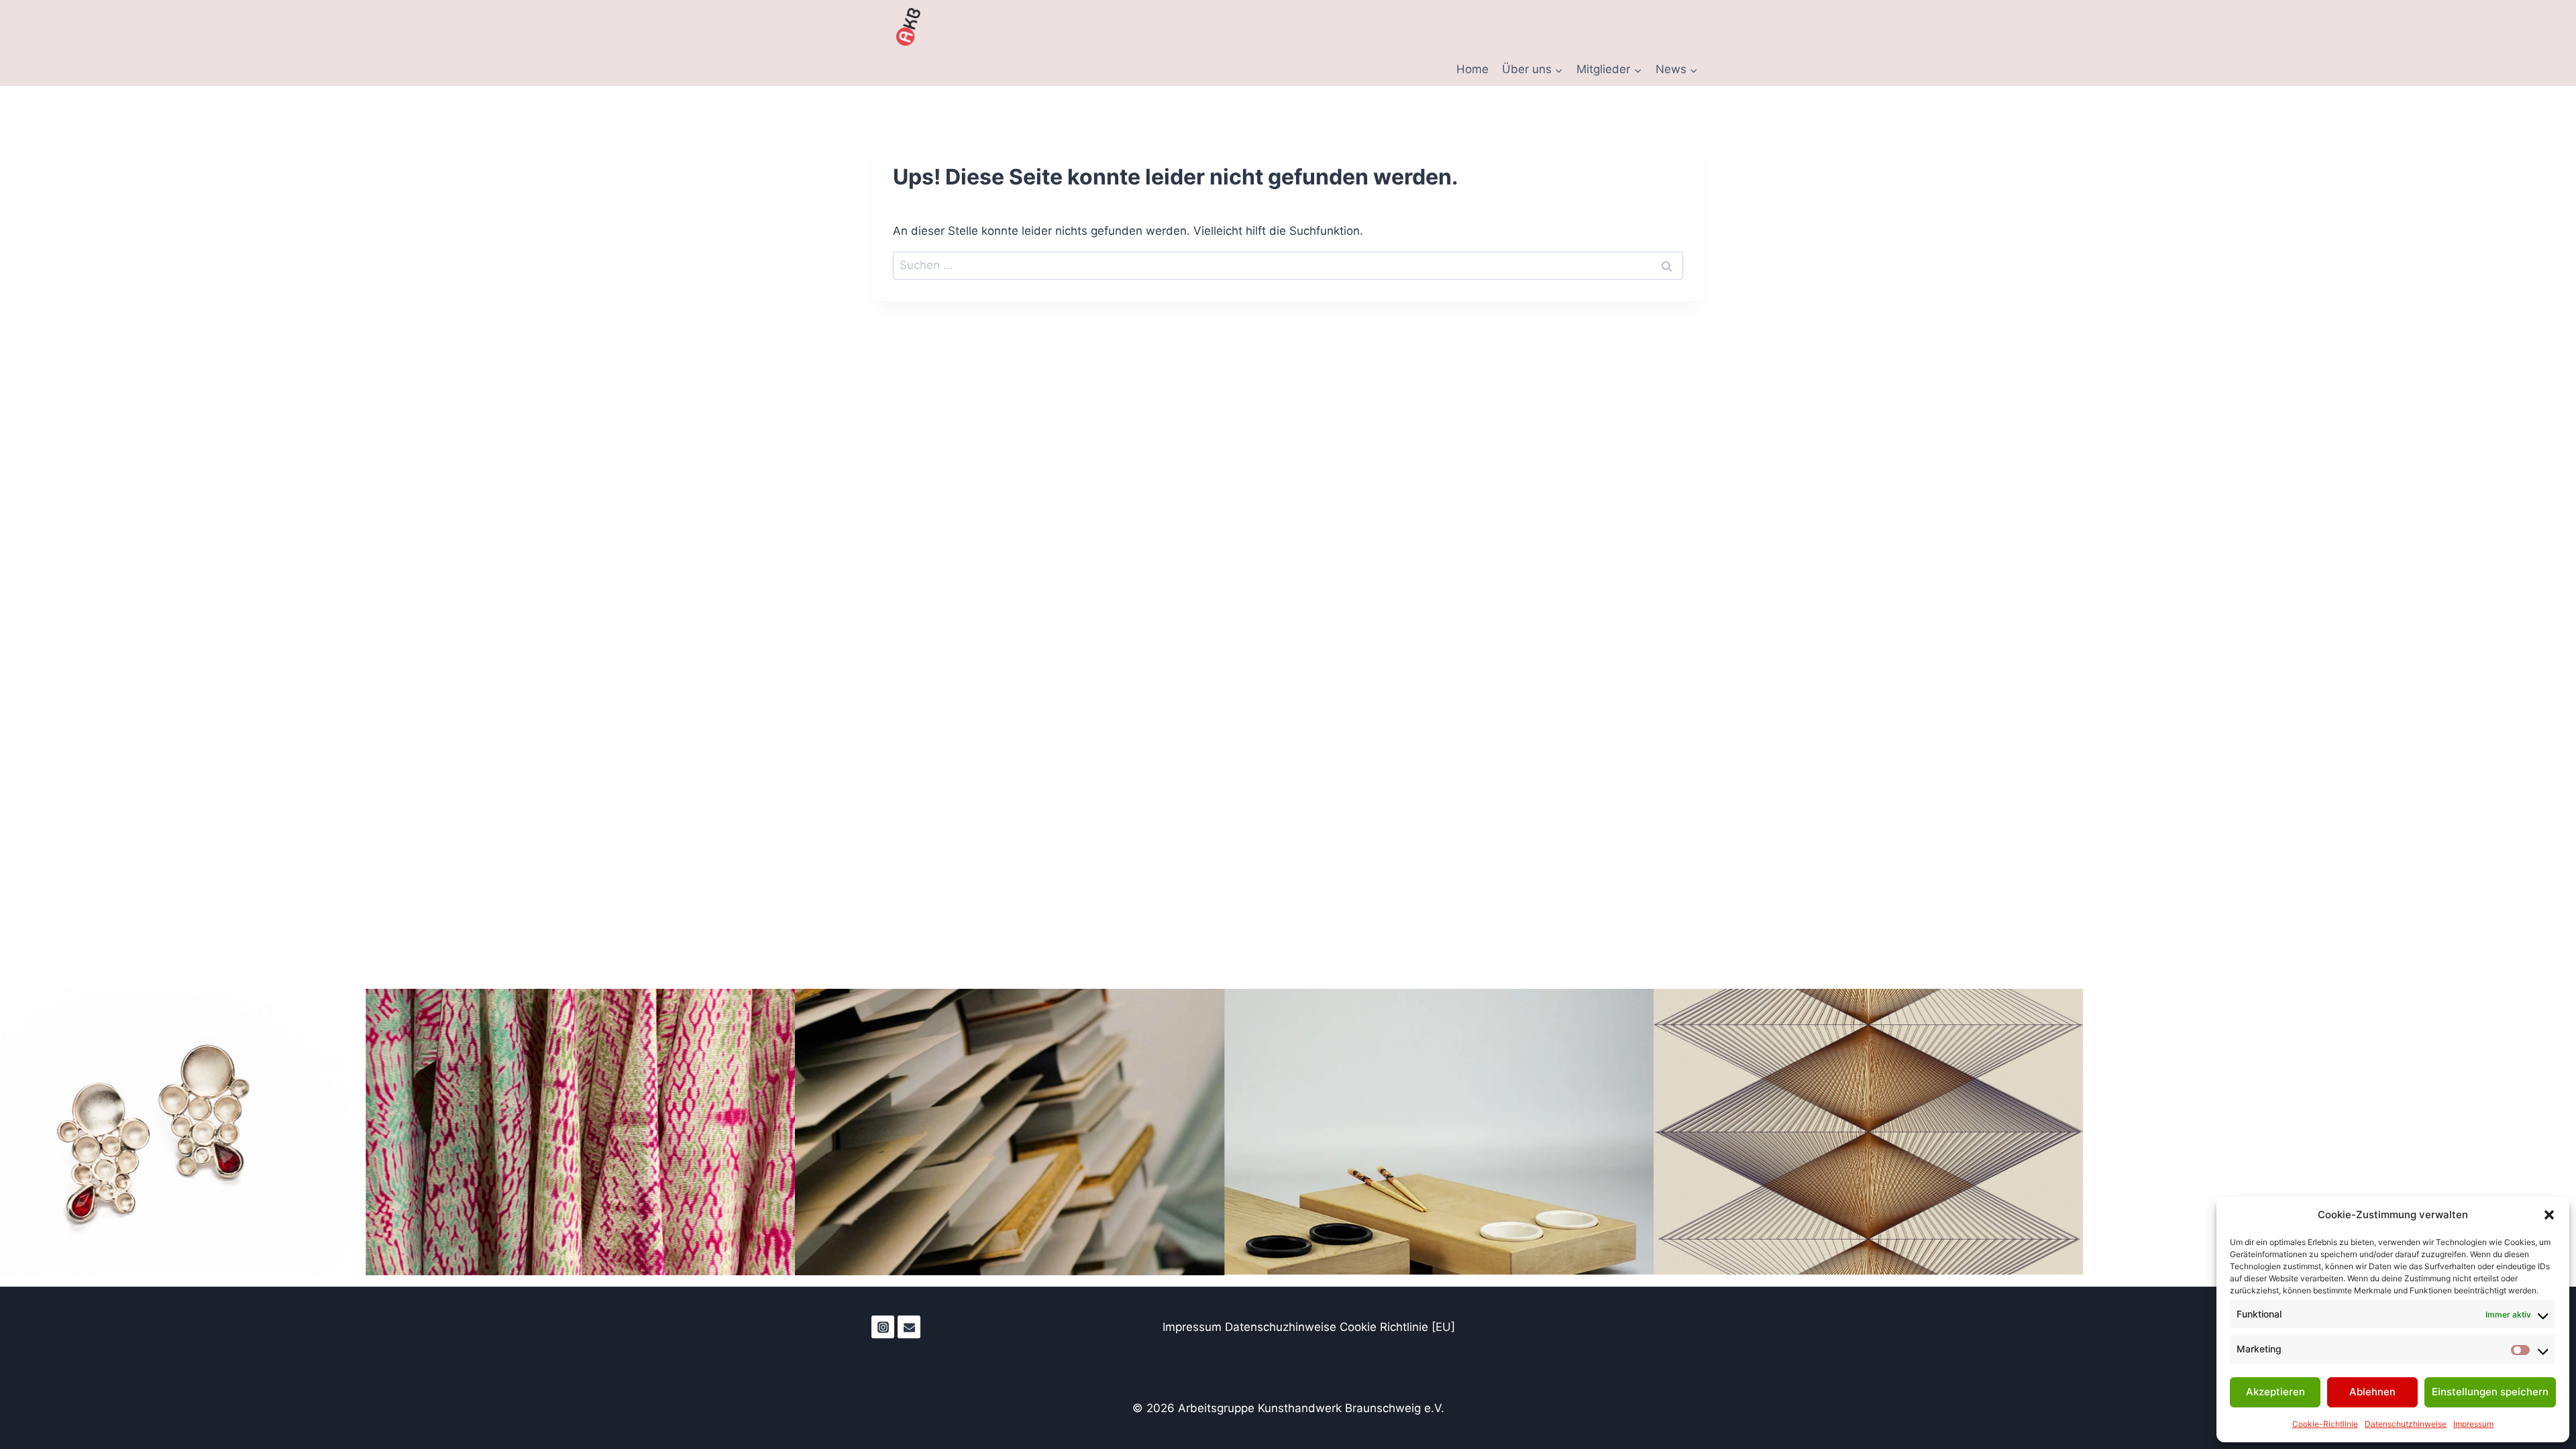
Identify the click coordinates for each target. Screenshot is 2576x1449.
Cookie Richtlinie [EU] (1397, 1327)
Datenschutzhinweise (2406, 1424)
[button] (2549, 1215)
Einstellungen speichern (2490, 1392)
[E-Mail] (909, 1327)
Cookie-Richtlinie (2325, 1424)
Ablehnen (2372, 1392)
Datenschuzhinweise (1282, 1327)
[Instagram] (883, 1327)
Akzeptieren (2275, 1392)
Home (1472, 69)
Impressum (2473, 1424)
